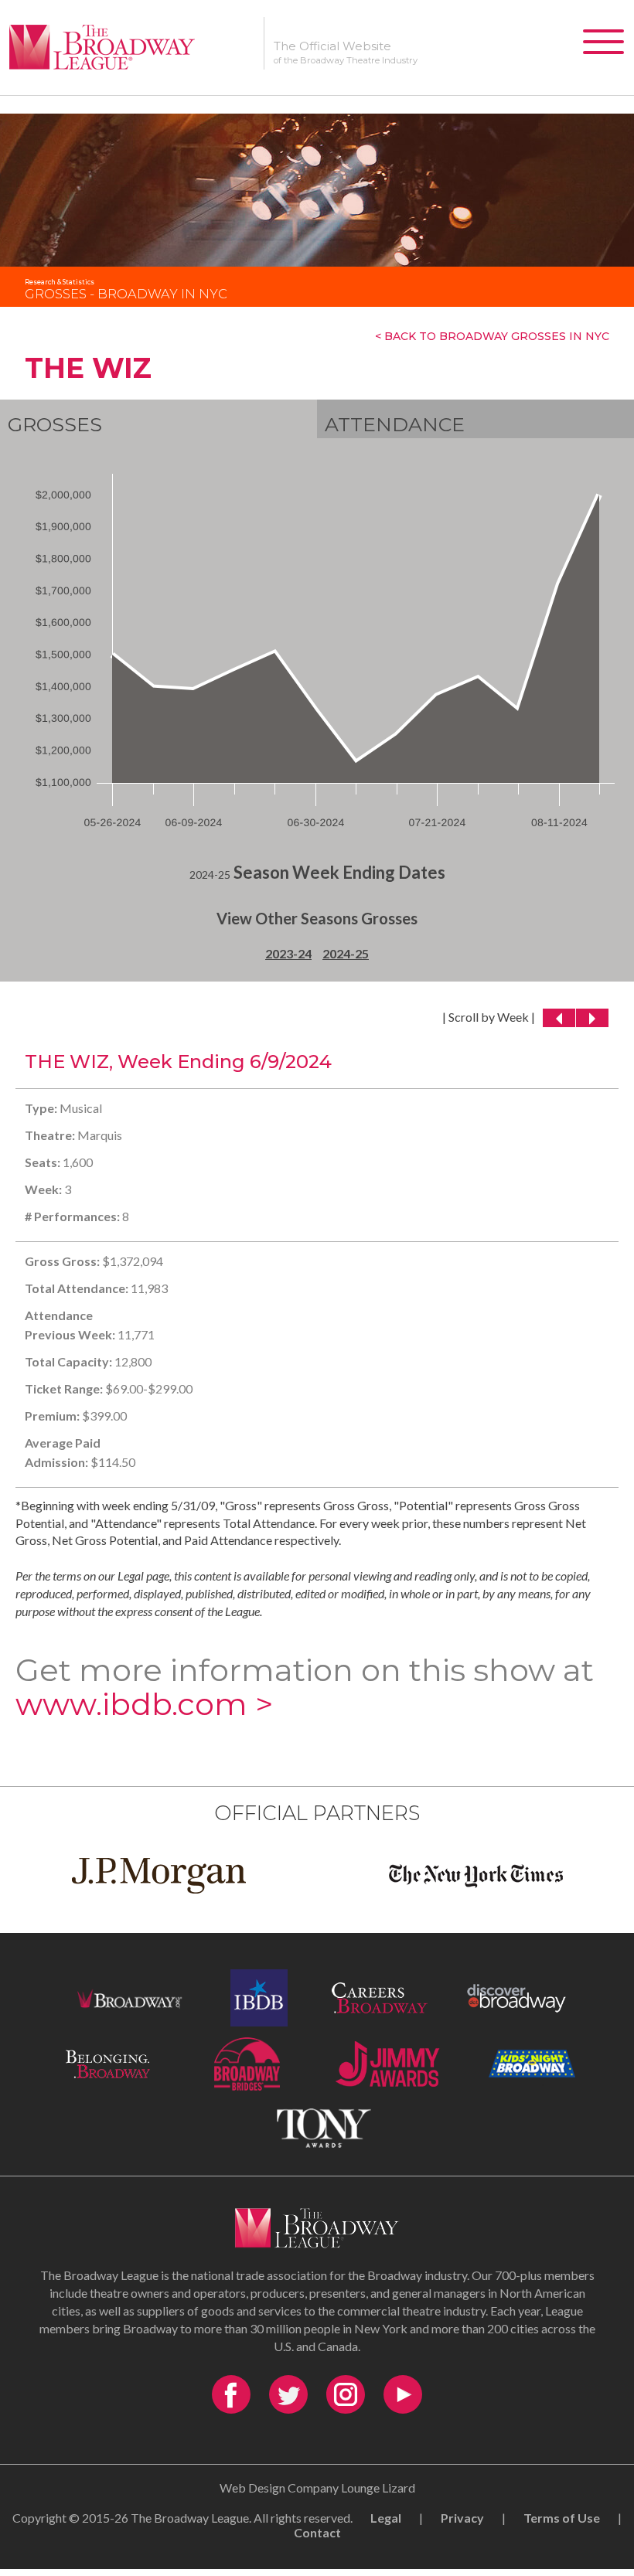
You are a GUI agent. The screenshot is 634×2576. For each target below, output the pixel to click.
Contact (317, 2532)
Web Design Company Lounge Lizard (317, 2488)
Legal (386, 2518)
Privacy (462, 2518)
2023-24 (288, 953)
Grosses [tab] (55, 424)
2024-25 (346, 953)
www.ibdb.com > (144, 1704)
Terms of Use (562, 2518)
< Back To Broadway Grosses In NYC (492, 336)
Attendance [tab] (395, 424)
